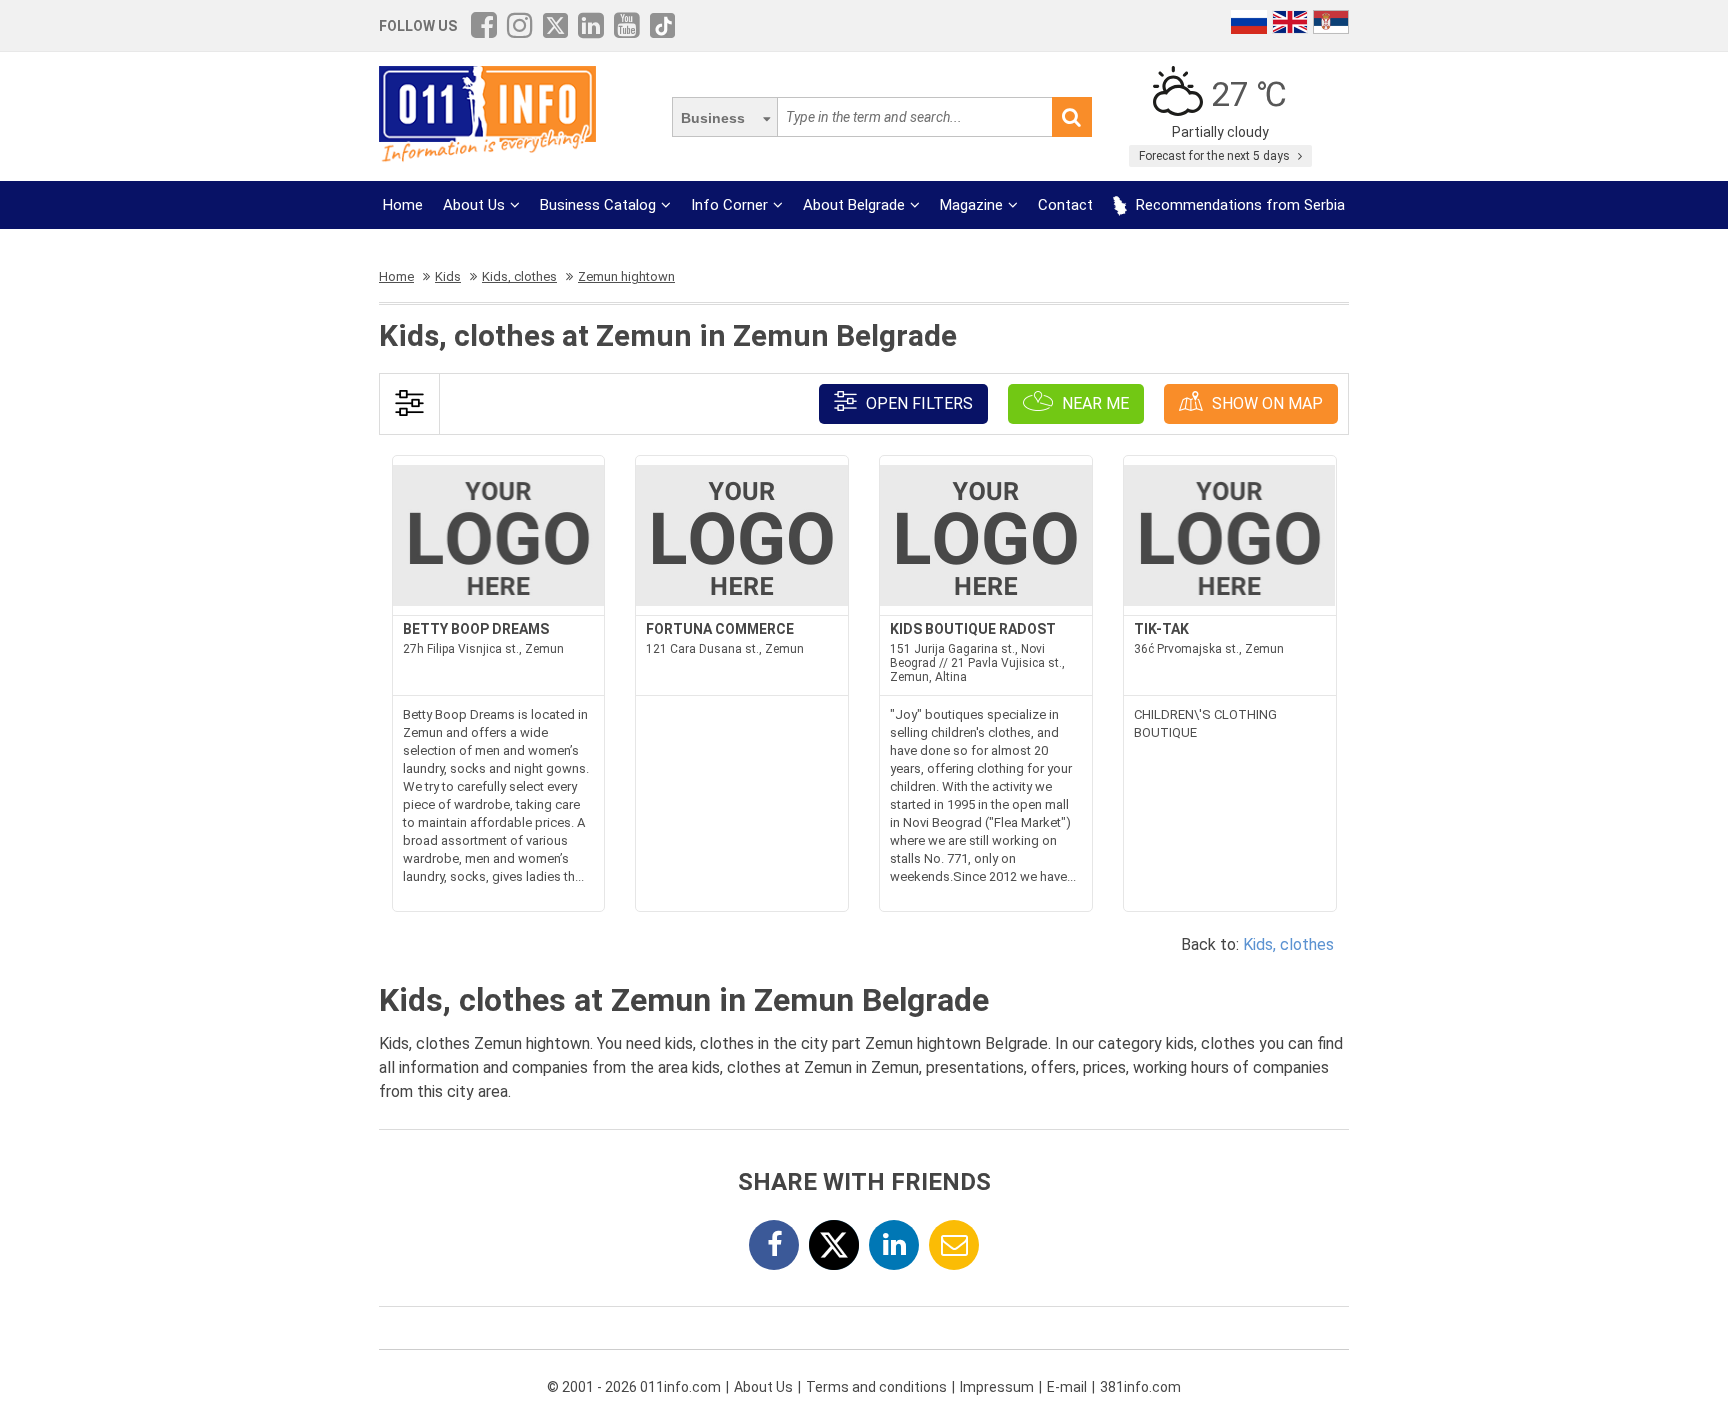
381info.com (1140, 1387)
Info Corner (729, 205)
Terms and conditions (876, 1387)
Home (403, 205)
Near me (1093, 403)
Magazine (971, 205)
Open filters (917, 403)
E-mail (1067, 1387)
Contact (1065, 205)
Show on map (1265, 403)
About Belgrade (854, 205)
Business (713, 118)
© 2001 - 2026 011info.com (634, 1387)
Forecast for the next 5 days (1216, 156)
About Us (474, 205)
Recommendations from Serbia (1238, 205)
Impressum (997, 1387)
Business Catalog (598, 205)
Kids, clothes (1288, 944)
